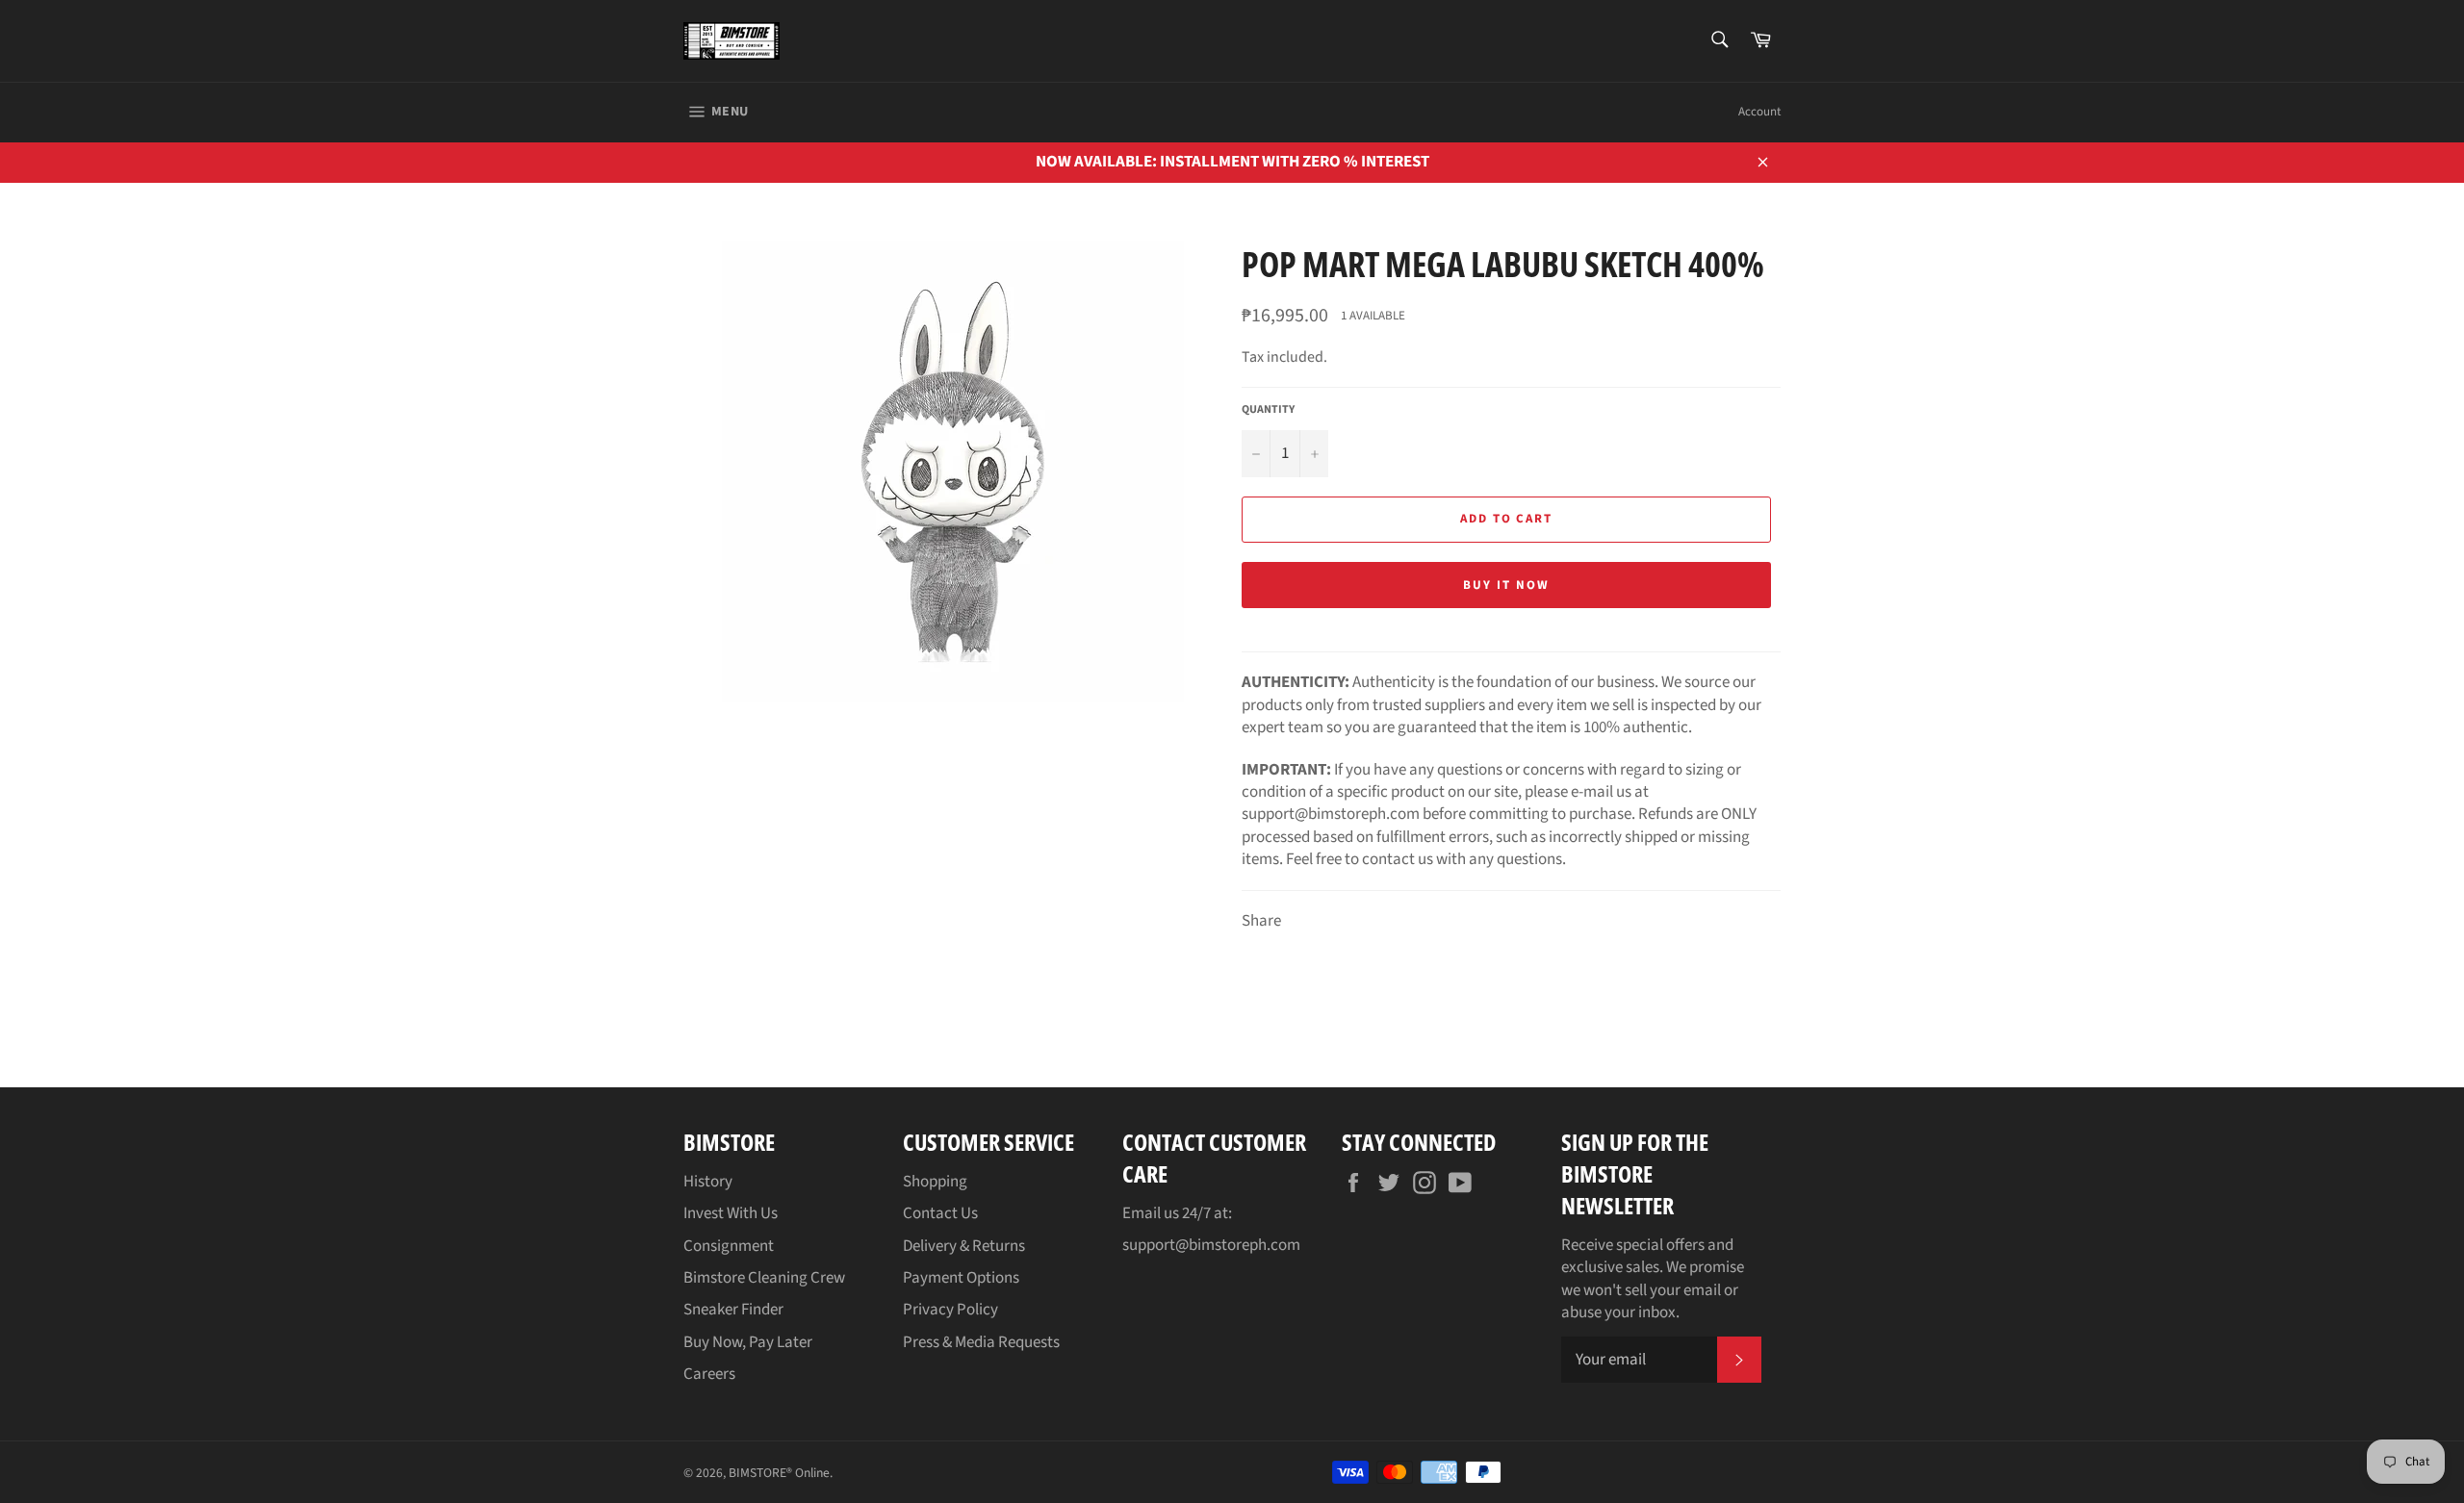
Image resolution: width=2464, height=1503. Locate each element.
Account (1759, 112)
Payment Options (961, 1278)
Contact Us (940, 1213)
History (708, 1182)
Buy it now (1506, 585)
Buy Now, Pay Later (748, 1342)
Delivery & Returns (964, 1246)
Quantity (1268, 410)
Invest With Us (731, 1213)
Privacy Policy (950, 1310)
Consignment (729, 1246)
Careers (709, 1374)
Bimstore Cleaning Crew (764, 1278)
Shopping (935, 1182)
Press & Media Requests (981, 1342)
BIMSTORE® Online (779, 1473)
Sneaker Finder (733, 1310)
